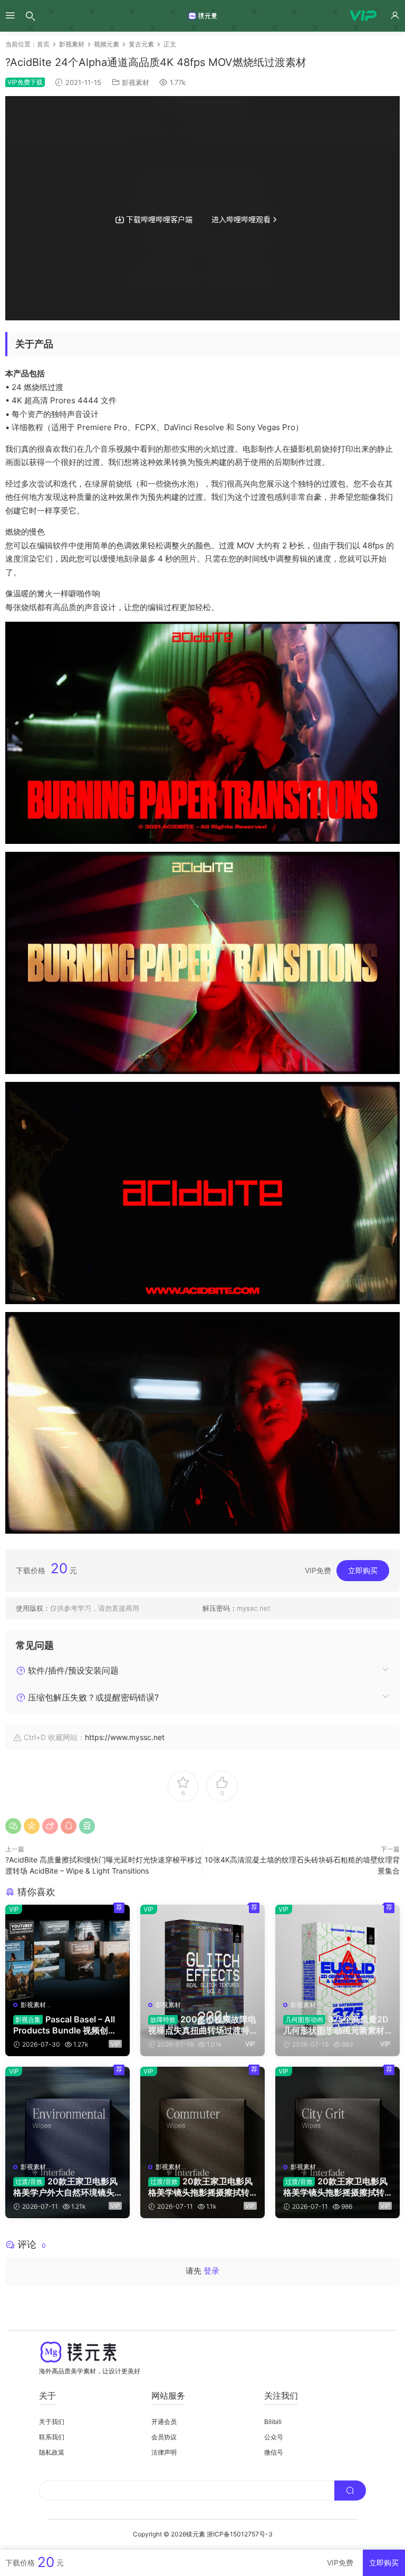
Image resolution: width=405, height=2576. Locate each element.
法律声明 (164, 2452)
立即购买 (363, 1570)
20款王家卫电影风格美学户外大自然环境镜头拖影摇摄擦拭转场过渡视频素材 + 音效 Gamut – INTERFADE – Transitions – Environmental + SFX (66, 2187)
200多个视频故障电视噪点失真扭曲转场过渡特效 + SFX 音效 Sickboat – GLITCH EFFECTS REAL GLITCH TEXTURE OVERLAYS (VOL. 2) (202, 2024)
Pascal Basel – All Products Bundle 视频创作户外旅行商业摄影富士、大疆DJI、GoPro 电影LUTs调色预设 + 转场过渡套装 (65, 2024)
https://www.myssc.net (125, 1737)
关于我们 (52, 2422)
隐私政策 (52, 2452)
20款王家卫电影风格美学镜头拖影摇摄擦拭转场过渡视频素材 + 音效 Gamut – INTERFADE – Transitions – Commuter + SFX (202, 2187)
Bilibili (273, 2422)
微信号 (274, 2452)
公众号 (274, 2437)
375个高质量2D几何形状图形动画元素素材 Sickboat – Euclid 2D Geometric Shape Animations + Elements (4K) (337, 2024)
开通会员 (164, 2422)
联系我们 (52, 2437)
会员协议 (164, 2437)
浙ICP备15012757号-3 (240, 2534)
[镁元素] (202, 16)
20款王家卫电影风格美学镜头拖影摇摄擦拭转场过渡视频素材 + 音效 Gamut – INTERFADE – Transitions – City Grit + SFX (337, 2187)
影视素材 (136, 82)
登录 (211, 2271)
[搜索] (31, 16)
